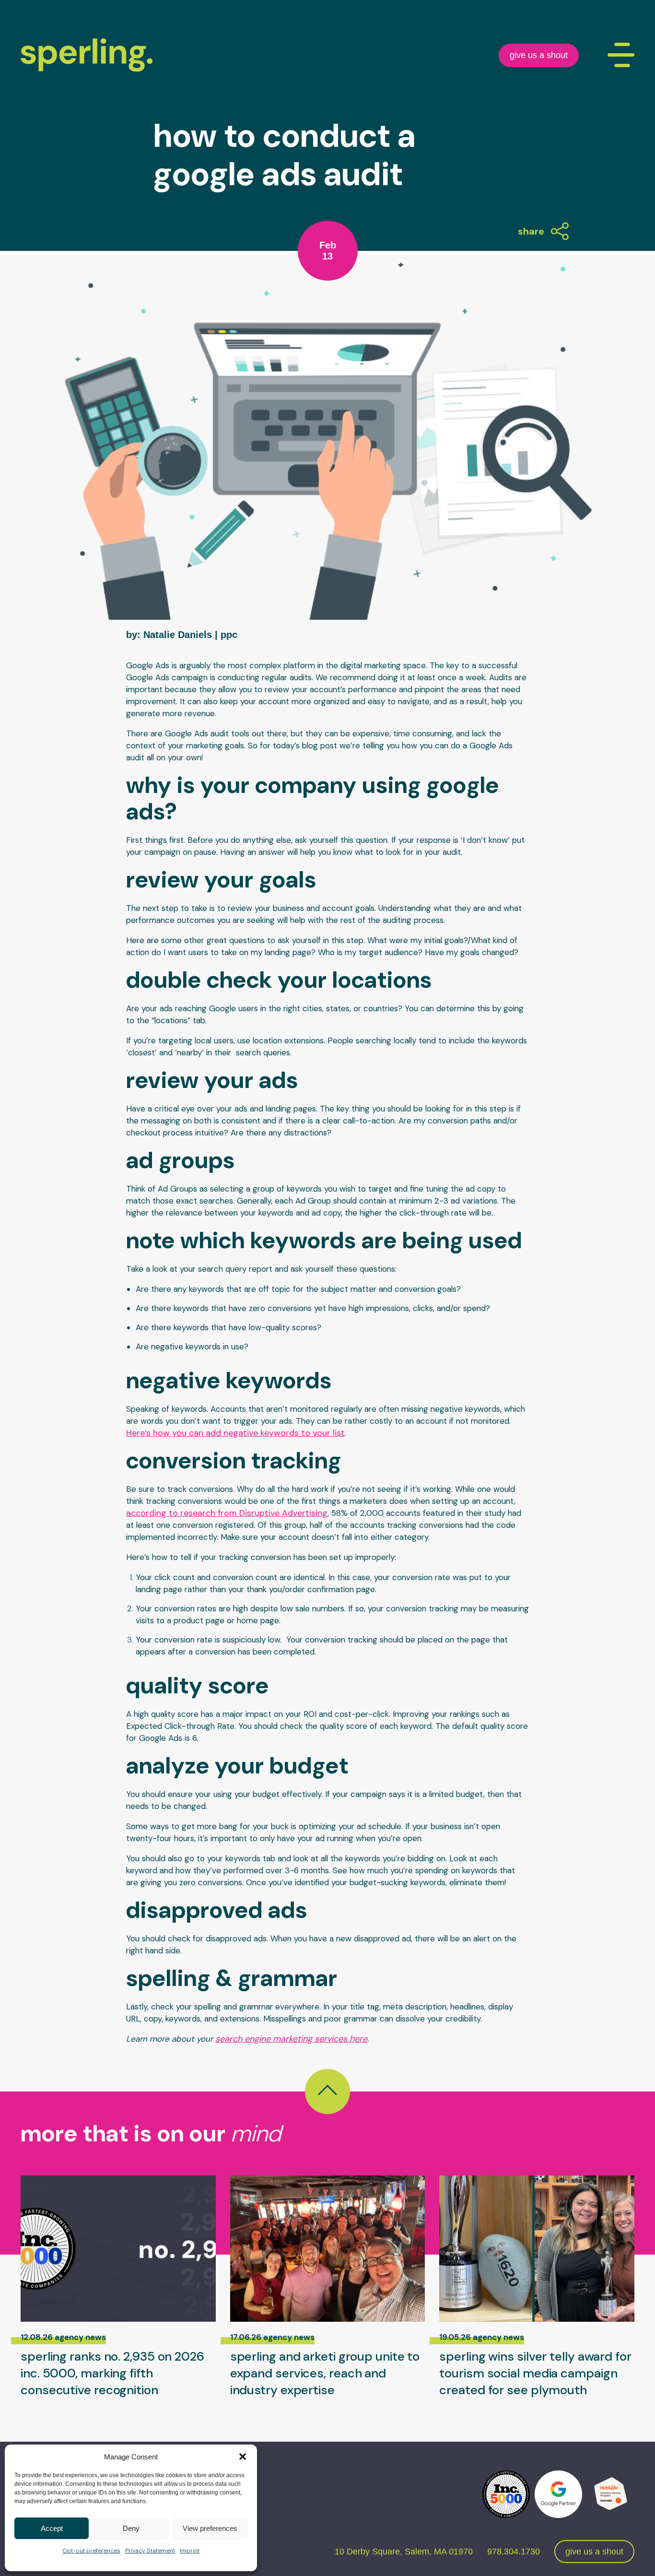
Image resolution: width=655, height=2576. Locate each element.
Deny (131, 2528)
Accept (52, 2528)
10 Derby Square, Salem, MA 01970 (404, 2552)
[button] (243, 2457)
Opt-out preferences (91, 2551)
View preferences (210, 2528)
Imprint (190, 2551)
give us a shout (539, 55)
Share (531, 231)
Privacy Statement (150, 2551)
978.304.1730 (514, 2552)
